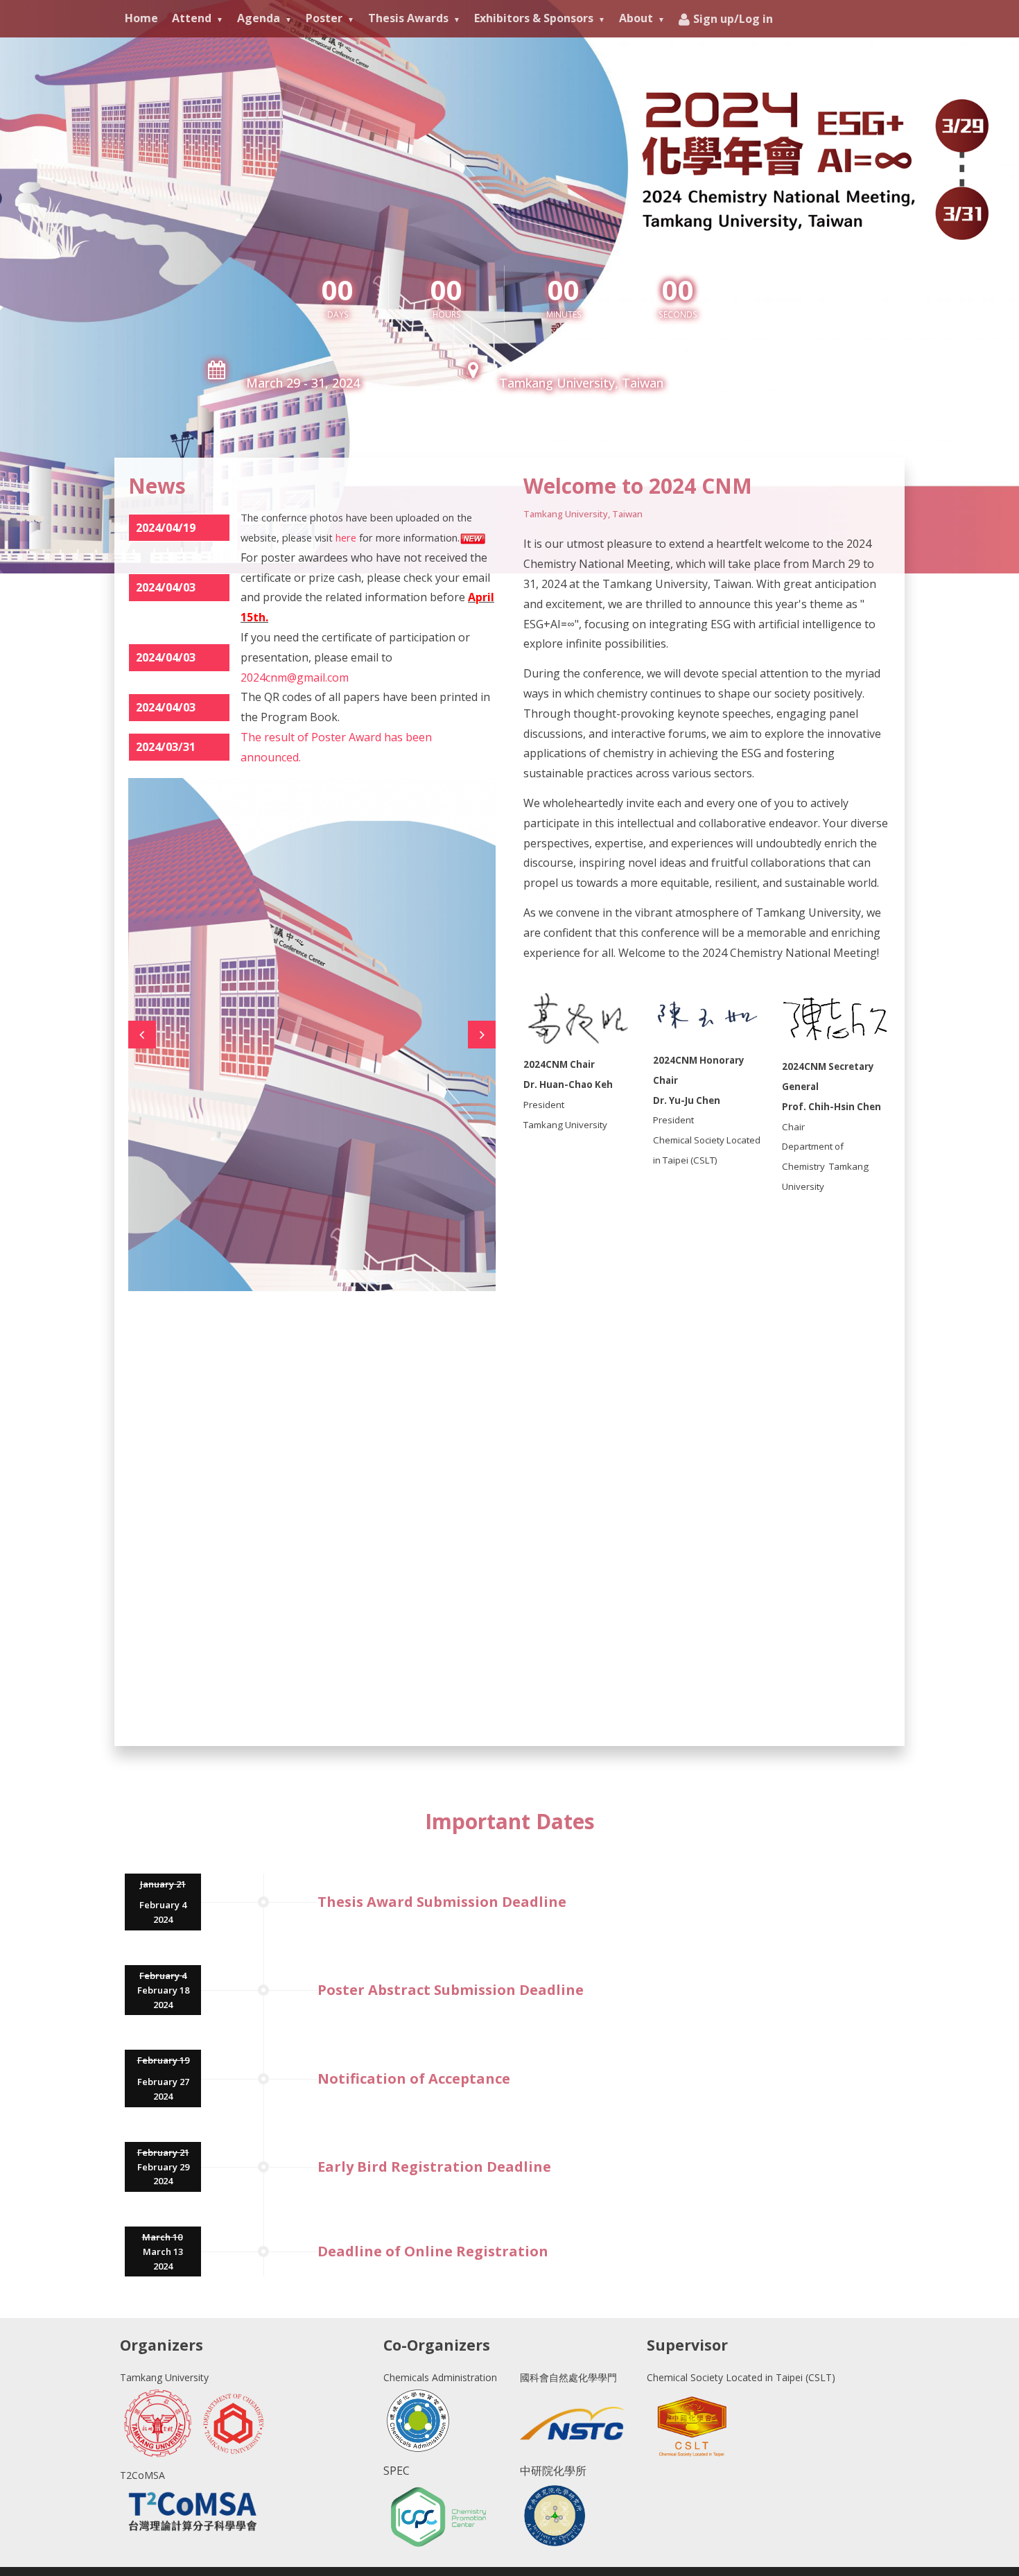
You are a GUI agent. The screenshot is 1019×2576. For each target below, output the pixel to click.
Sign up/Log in (733, 19)
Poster (324, 18)
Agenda (259, 18)
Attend (192, 18)
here (346, 537)
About (636, 18)
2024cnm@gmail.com (295, 677)
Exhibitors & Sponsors (534, 18)
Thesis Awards (408, 18)
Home (141, 18)
